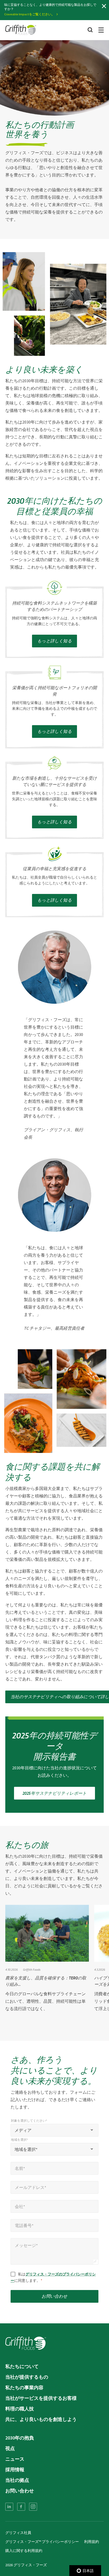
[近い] (104, 6)
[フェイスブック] (21, 2507)
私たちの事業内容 (24, 2388)
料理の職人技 (20, 2409)
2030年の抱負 (20, 2438)
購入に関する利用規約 (24, 2551)
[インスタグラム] (33, 2507)
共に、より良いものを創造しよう (41, 2419)
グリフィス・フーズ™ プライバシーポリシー (42, 2542)
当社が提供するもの (27, 2377)
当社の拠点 (17, 2480)
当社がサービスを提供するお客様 (41, 2398)
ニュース (15, 2459)
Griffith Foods (32, 1969)
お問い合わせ (54, 2296)
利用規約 (92, 2542)
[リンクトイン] (9, 2507)
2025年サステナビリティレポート (54, 1793)
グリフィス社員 (18, 2533)
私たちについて (22, 2366)
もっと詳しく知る (54, 622)
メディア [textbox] (23, 2130)
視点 (10, 2448)
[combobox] (54, 2130)
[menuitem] (9, 2507)
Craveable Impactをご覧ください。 (29, 14)
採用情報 (15, 2470)
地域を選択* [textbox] (26, 2149)
